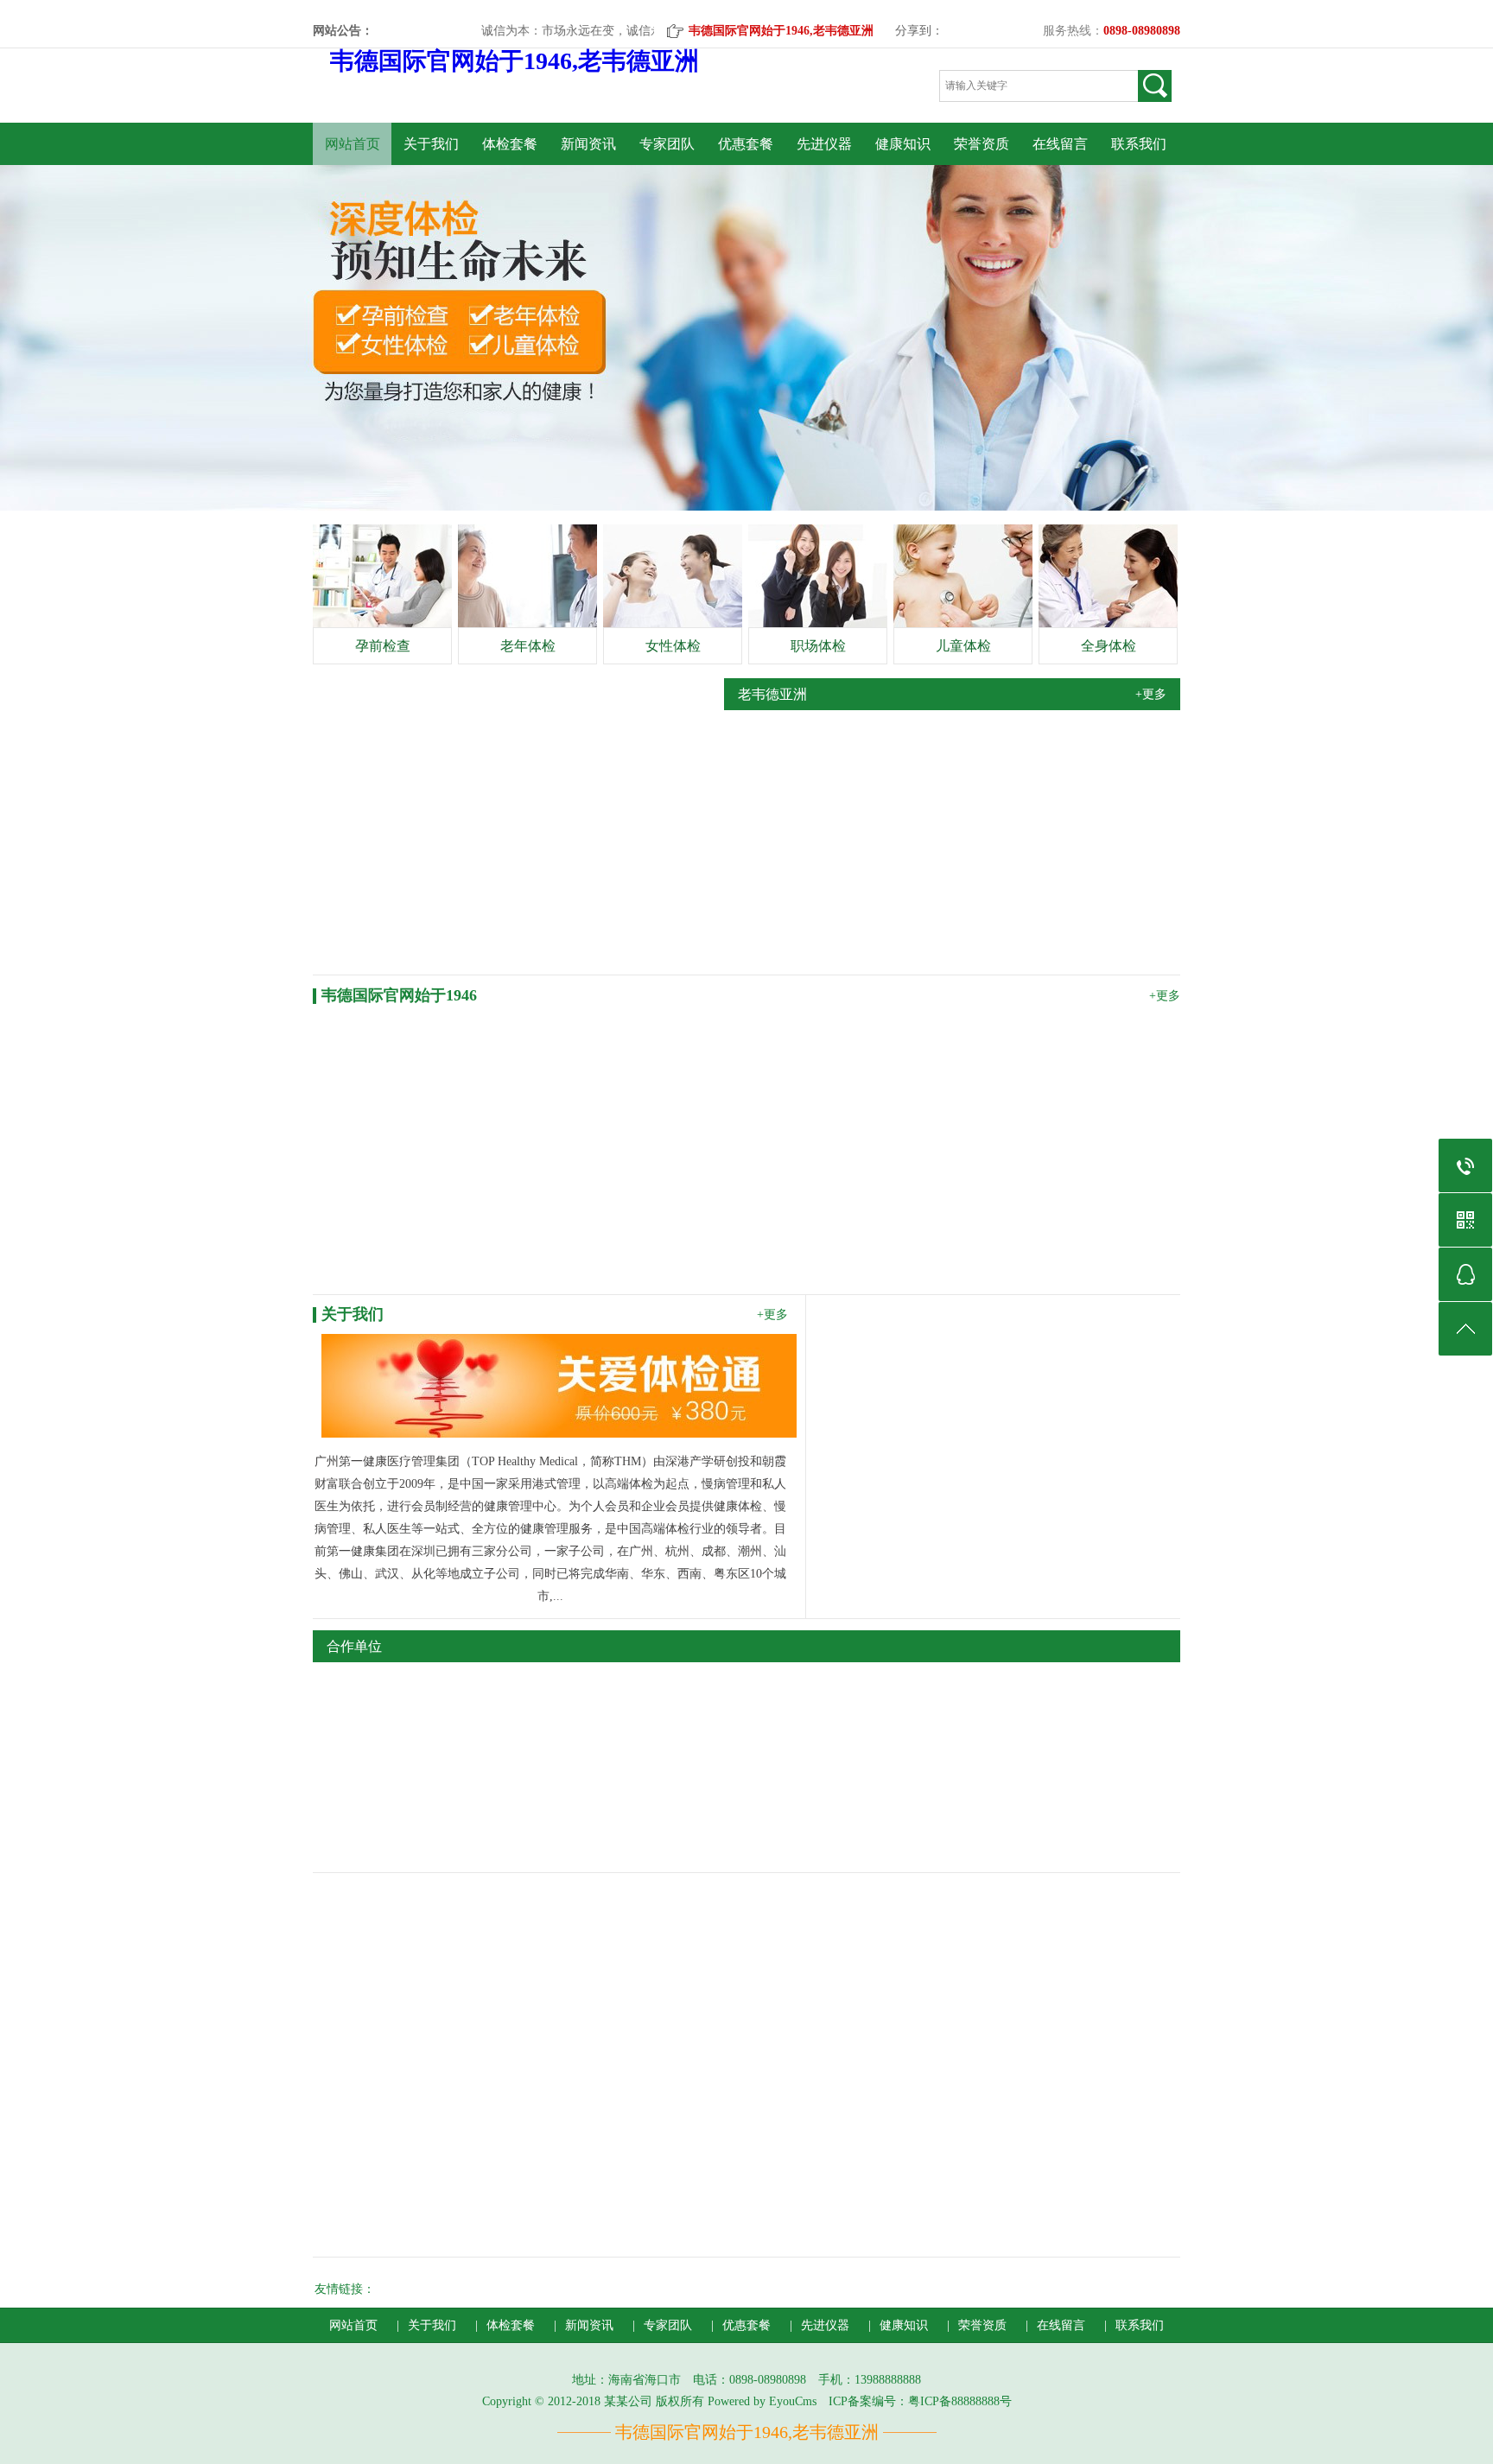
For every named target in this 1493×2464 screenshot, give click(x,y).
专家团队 (667, 144)
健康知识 (903, 144)
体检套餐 (510, 144)
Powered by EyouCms (760, 2401)
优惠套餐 (746, 144)
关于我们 (431, 144)
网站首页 (353, 144)
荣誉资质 (982, 144)
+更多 (1151, 694)
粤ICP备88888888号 (960, 2401)
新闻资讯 (588, 144)
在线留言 (1060, 144)
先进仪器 (824, 144)
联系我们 (1139, 144)
